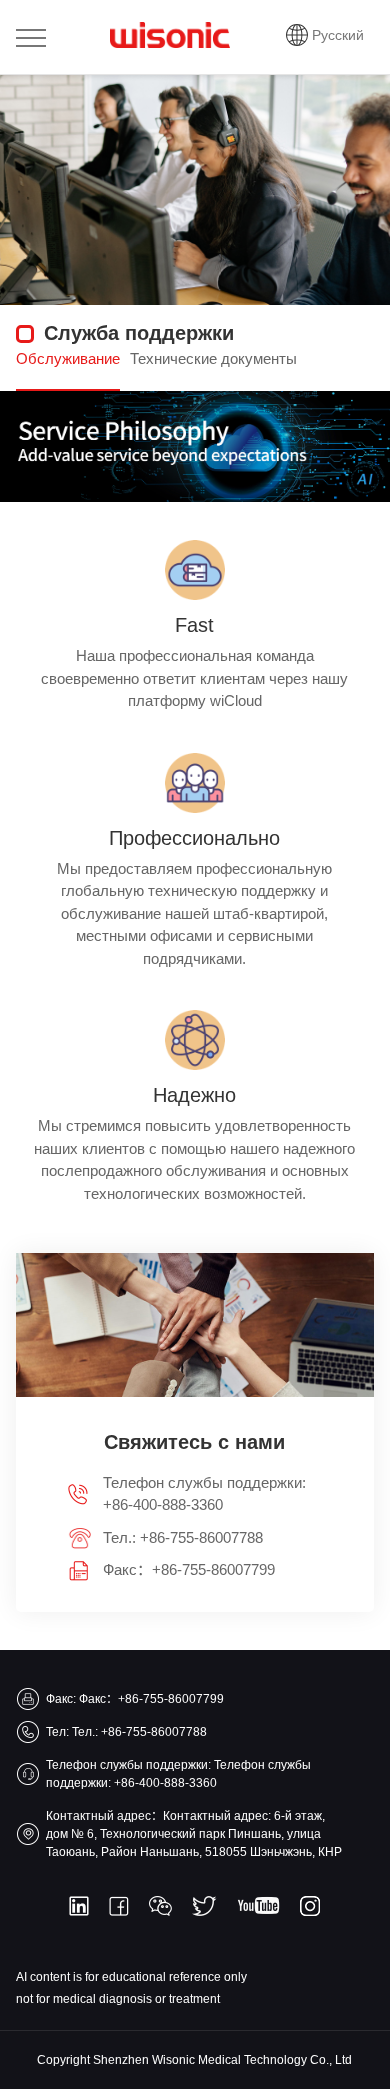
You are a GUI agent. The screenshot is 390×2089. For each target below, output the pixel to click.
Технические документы (213, 358)
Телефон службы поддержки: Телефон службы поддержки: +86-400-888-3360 (178, 1774)
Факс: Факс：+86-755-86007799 (135, 1699)
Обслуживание (68, 358)
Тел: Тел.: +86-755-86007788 (126, 1732)
